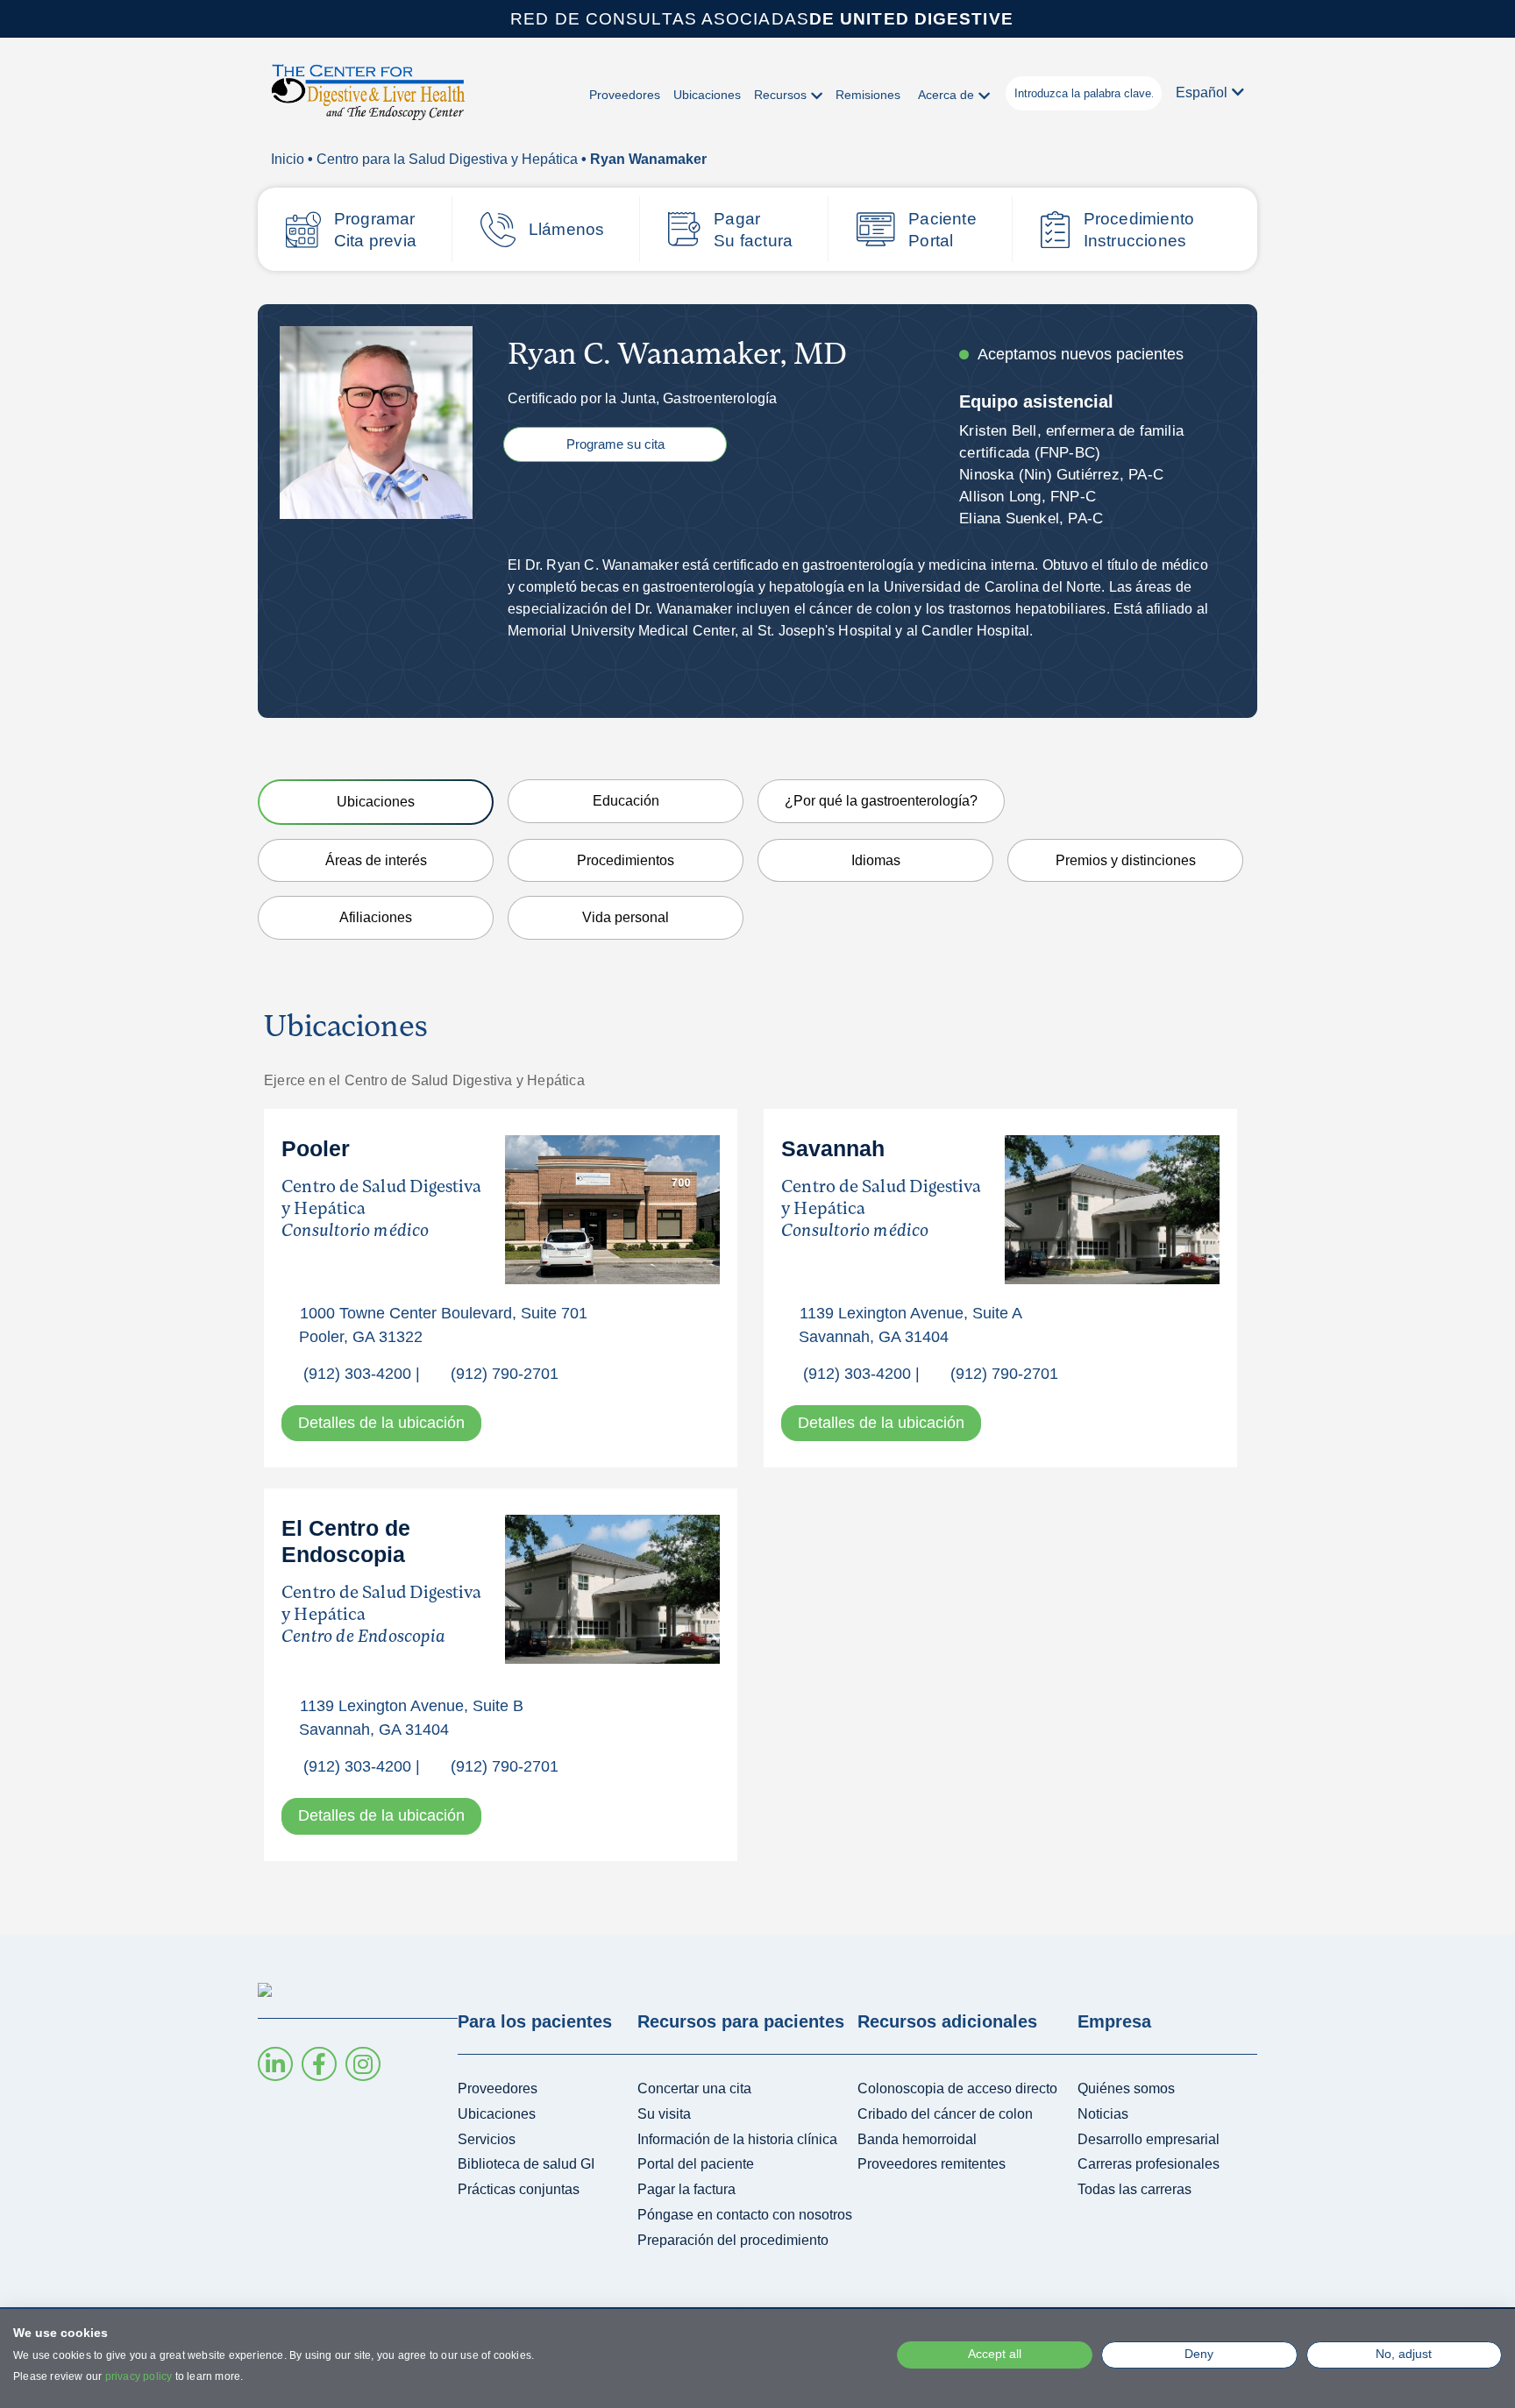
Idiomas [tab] (876, 860)
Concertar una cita (694, 2088)
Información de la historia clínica (737, 2139)
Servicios (487, 2139)
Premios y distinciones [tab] (1126, 860)
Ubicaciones (707, 95)
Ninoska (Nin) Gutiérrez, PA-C (1061, 475)
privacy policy (139, 2376)
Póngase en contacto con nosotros (745, 2215)
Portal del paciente (696, 2164)
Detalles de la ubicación (381, 1423)
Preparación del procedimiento (733, 2240)
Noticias (1103, 2114)
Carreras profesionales (1149, 2164)
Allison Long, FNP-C (1028, 497)
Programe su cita (615, 444)
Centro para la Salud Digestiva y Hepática (447, 159)
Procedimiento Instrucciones (1139, 230)
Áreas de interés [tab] (376, 860)
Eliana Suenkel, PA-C (1031, 519)
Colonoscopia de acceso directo (957, 2088)
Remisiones (868, 95)
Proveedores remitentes (932, 2164)
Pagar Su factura (753, 230)
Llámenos (567, 229)
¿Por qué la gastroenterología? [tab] (881, 801)
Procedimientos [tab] (626, 860)
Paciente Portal (942, 230)
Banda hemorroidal (917, 2139)
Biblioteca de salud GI (526, 2164)
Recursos (780, 95)
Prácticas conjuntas (519, 2189)
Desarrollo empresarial (1149, 2139)
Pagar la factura (686, 2189)
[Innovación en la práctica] (368, 98)
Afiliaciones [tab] (376, 917)
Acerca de (946, 95)
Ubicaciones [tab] (376, 802)
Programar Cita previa (375, 230)
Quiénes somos (1126, 2088)
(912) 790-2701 (505, 1374)
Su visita (664, 2114)
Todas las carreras (1134, 2189)
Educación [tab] (626, 801)
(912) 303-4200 (357, 1374)
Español (1202, 92)
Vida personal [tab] (626, 917)
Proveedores (625, 95)
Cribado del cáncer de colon (945, 2114)
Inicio (288, 159)
